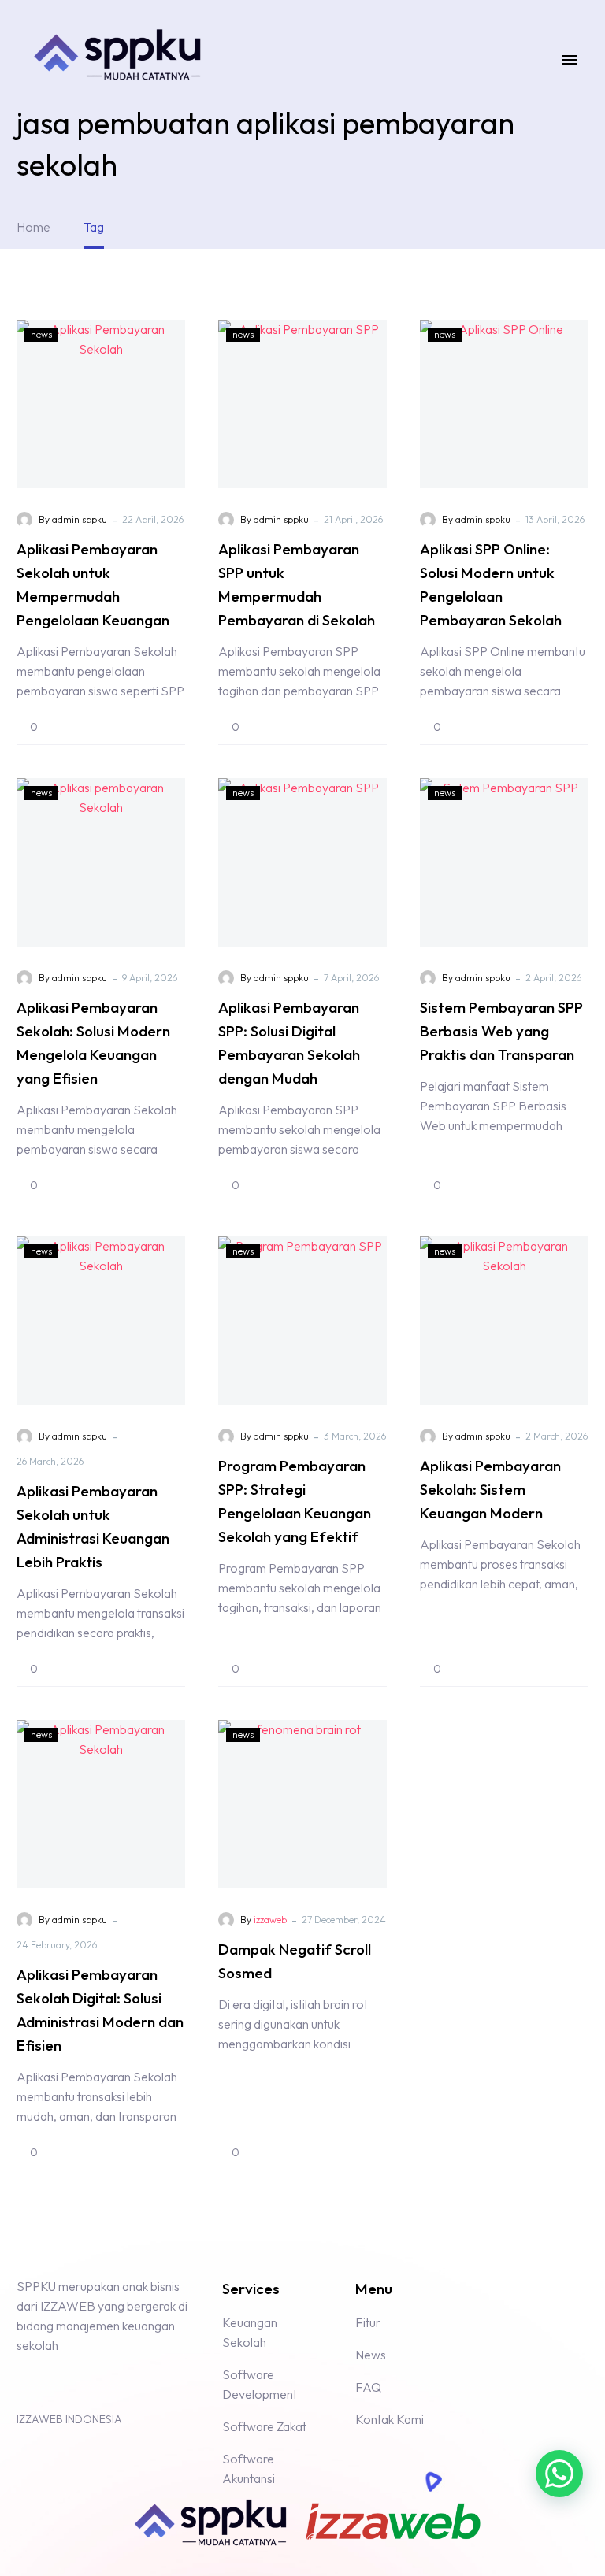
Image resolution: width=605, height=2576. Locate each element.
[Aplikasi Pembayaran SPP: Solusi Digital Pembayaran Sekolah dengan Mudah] (302, 862)
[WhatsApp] (55, 2385)
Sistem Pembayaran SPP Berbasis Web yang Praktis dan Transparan (501, 1031)
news (41, 334)
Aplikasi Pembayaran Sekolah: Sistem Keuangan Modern (490, 1489)
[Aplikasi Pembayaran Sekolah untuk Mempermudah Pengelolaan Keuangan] (101, 404)
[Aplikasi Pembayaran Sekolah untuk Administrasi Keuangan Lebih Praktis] (101, 1321)
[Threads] (84, 2385)
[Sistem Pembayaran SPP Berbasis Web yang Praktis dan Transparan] (504, 862)
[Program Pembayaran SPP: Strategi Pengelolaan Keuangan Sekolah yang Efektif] (302, 1321)
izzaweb (270, 1920)
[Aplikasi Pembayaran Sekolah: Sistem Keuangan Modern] (504, 1321)
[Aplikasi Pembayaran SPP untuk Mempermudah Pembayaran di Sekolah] (302, 404)
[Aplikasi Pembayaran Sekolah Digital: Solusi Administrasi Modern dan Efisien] (101, 1804)
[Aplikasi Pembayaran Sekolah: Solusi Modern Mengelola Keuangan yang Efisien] (101, 862)
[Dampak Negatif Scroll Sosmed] (302, 1804)
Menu (570, 60)
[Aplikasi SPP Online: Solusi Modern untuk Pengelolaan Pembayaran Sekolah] (504, 404)
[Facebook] (27, 2385)
